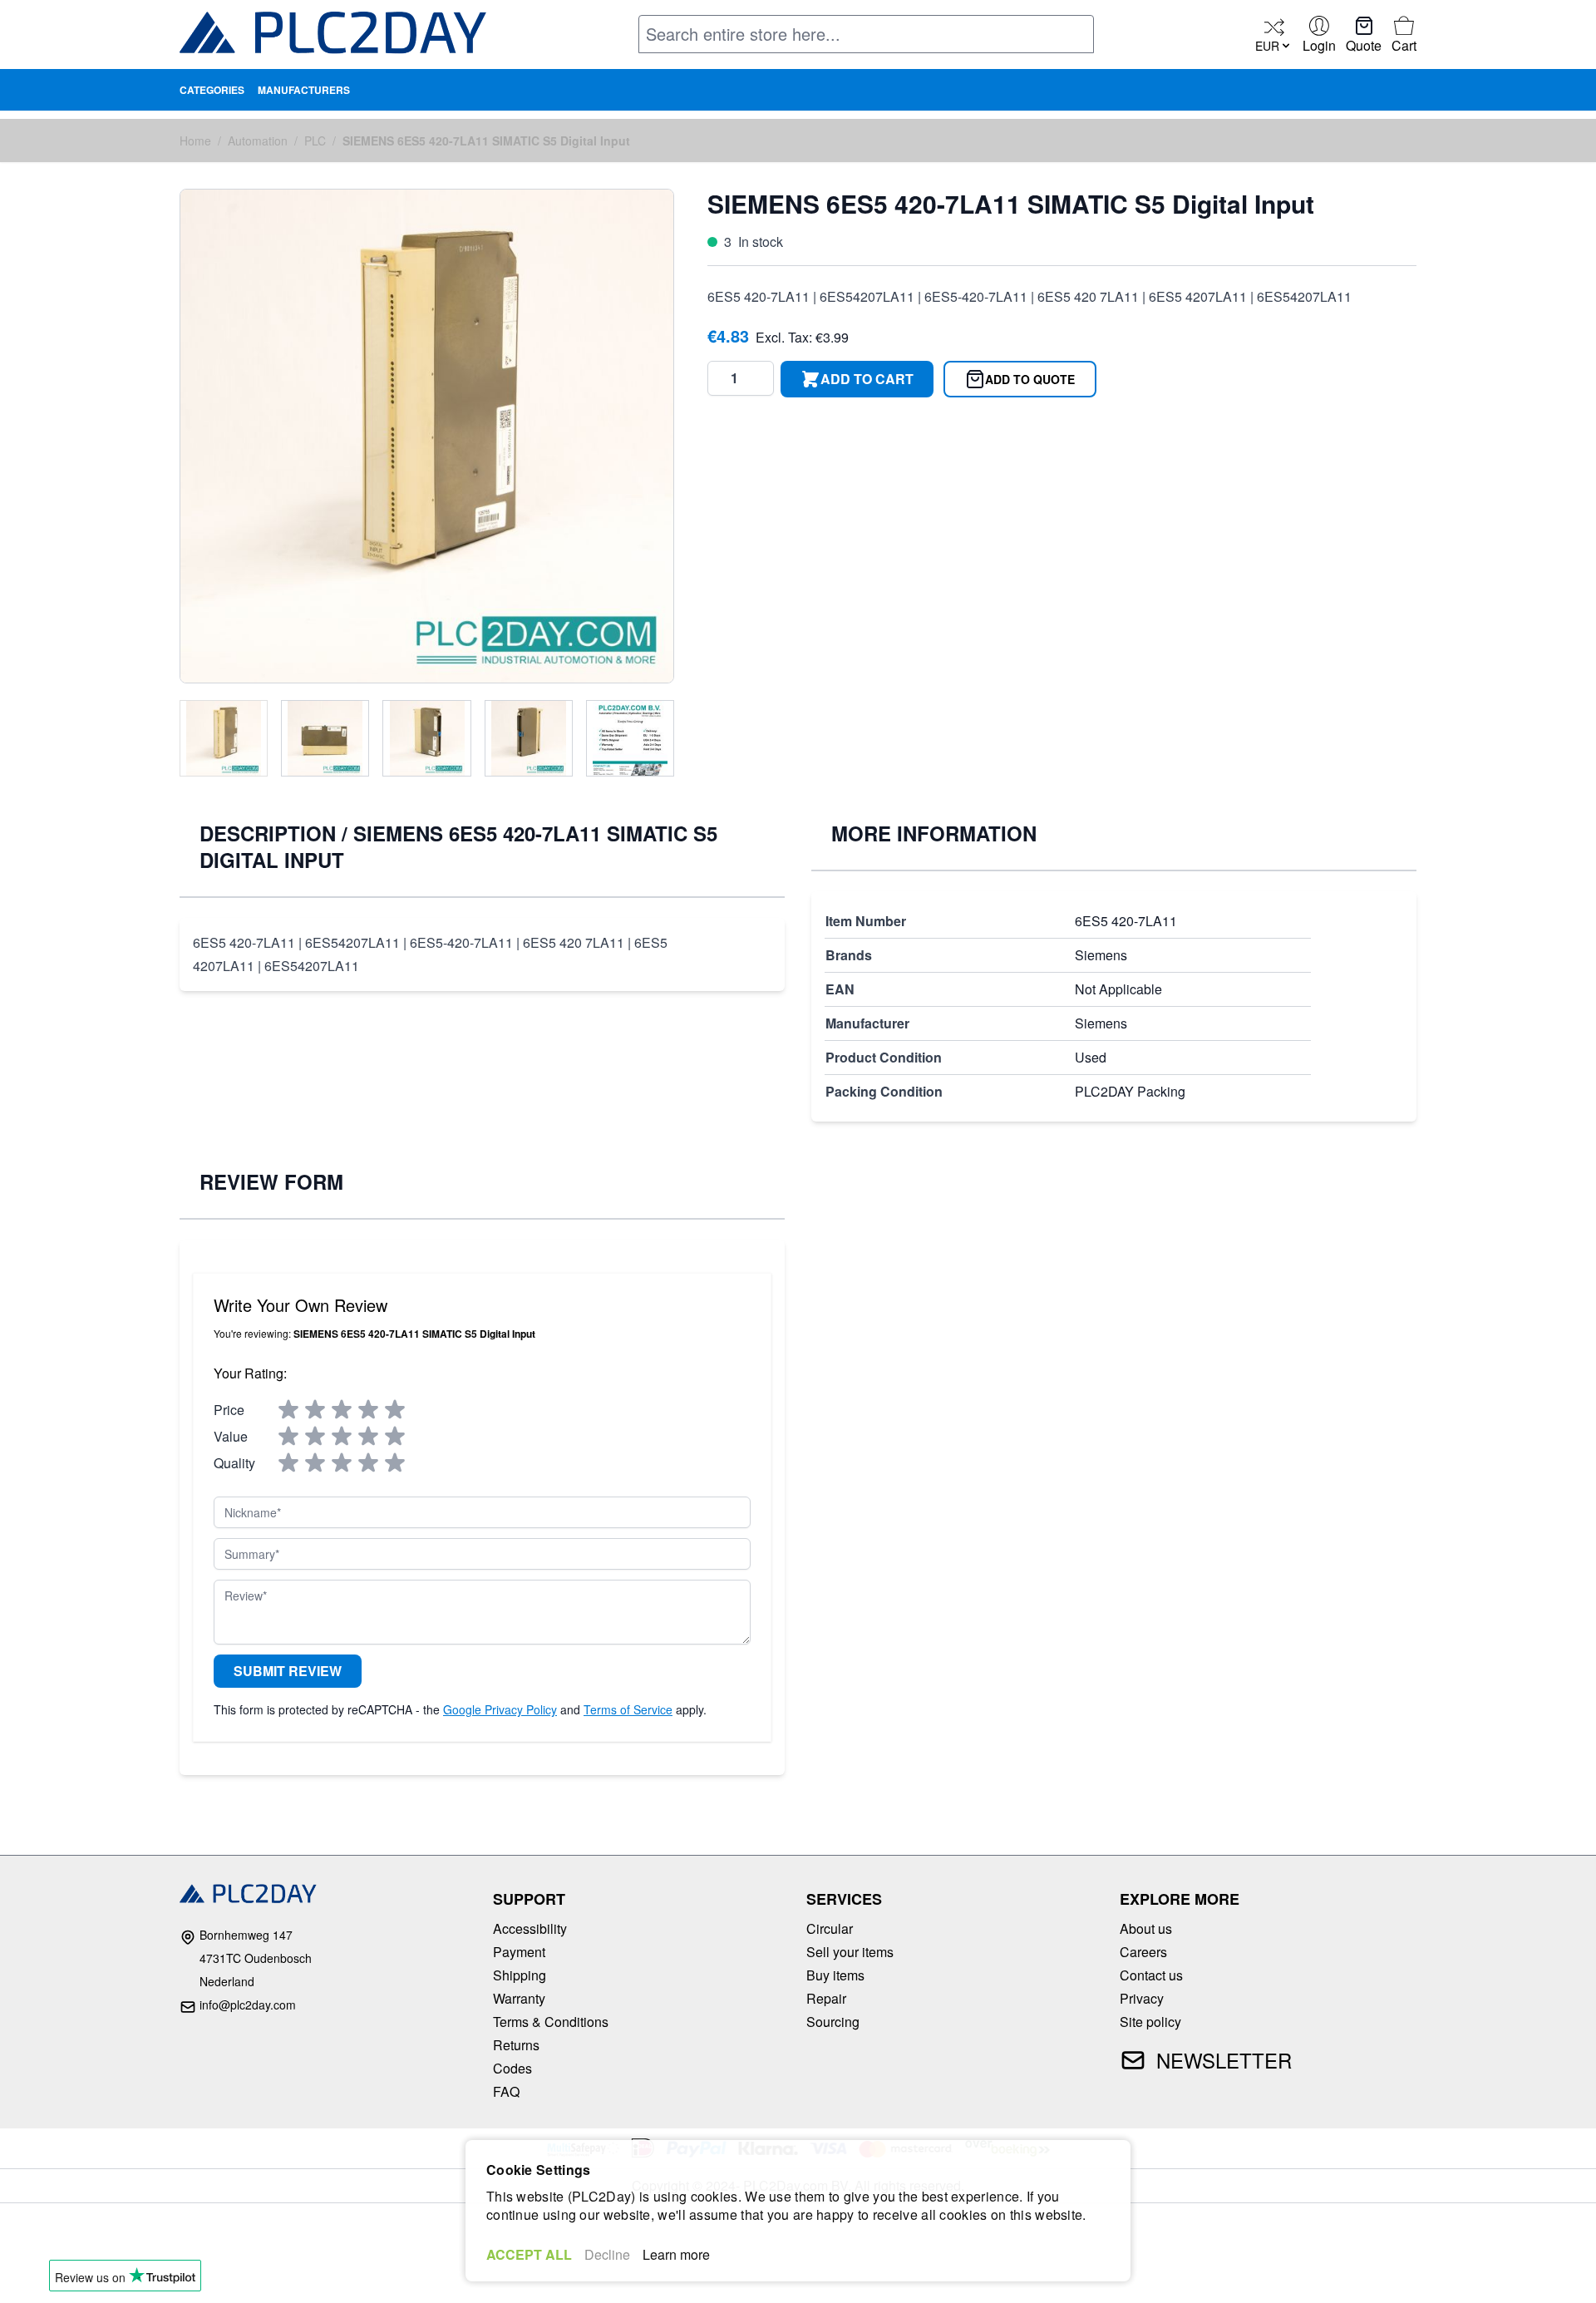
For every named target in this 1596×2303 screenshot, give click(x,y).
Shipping (520, 1975)
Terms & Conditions (551, 2022)
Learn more (676, 2254)
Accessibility (530, 1928)
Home (195, 141)
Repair (826, 1998)
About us (1146, 1928)
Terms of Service (628, 1709)
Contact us (1151, 1975)
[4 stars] (368, 1410)
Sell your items (850, 1952)
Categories (212, 90)
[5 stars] (395, 1410)
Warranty (519, 1998)
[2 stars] (315, 1410)
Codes (512, 2068)
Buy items (835, 1975)
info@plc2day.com (248, 2005)
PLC (315, 141)
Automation (258, 141)
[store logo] (333, 36)
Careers (1143, 1952)
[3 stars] (342, 1410)
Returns (516, 2045)
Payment (519, 1952)
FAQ (506, 2091)
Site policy (1150, 2022)
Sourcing (833, 2022)
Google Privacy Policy (500, 1709)
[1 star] (288, 1410)
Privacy (1142, 1998)
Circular (830, 1928)
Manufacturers (304, 90)
